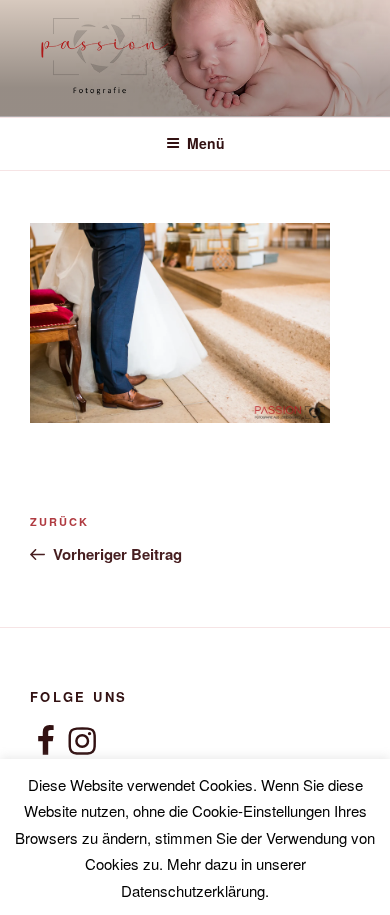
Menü (206, 143)
